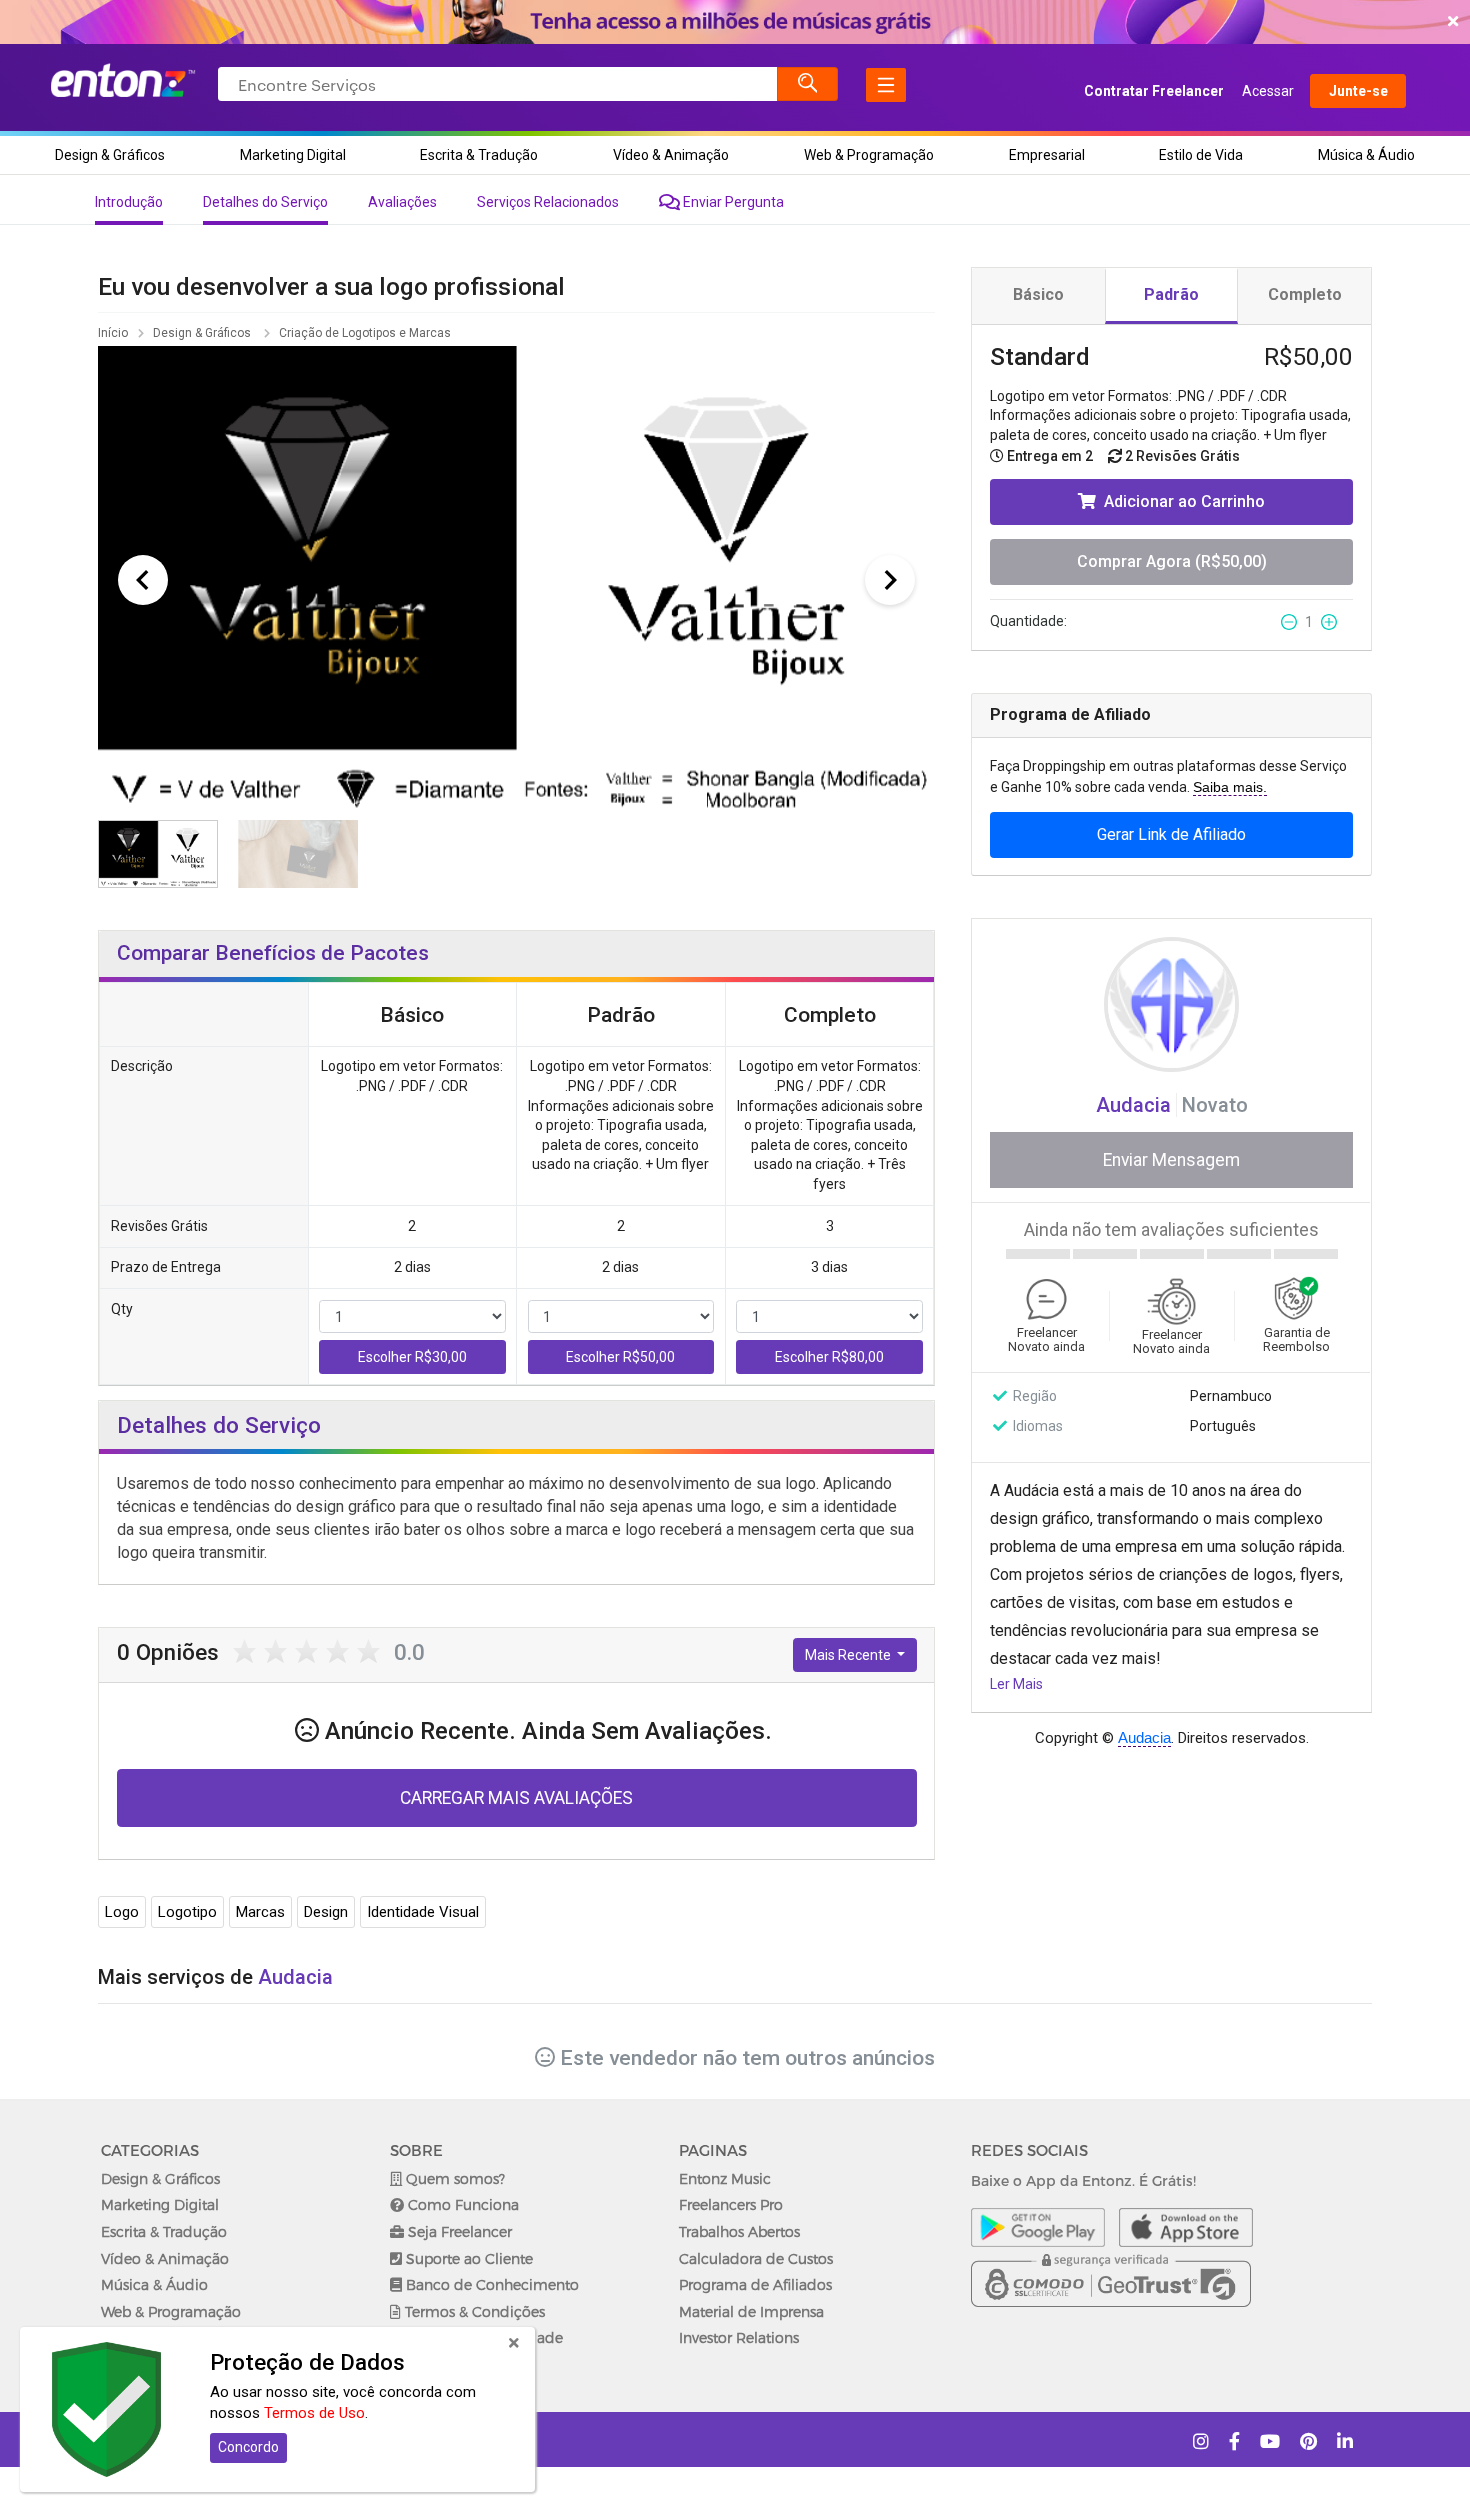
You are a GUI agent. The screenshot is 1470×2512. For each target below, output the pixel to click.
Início (113, 333)
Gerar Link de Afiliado (1171, 834)
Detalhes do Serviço (265, 202)
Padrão (1171, 294)
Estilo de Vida (1201, 155)
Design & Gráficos (110, 155)
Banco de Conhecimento (490, 2284)
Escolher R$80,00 (829, 1357)
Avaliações (402, 202)
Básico (1038, 294)
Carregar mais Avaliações (516, 1798)
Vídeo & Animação (671, 155)
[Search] (808, 84)
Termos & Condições (473, 2311)
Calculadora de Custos (756, 2258)
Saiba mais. (1230, 787)
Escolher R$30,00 (412, 1357)
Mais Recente (849, 1655)
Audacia (1136, 1105)
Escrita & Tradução (479, 155)
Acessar (1268, 91)
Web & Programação (869, 155)
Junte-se (1358, 91)
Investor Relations (739, 2337)
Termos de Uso (314, 2413)
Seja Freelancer (458, 2231)
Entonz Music (725, 2178)
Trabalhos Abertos (739, 2231)
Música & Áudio (1366, 155)
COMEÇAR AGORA (730, 22)
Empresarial (1047, 155)
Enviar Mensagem (1171, 1160)
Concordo (248, 2447)
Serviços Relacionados (548, 202)
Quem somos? (453, 2178)
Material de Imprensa (751, 2311)
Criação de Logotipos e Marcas (366, 333)
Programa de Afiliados (755, 2284)
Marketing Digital (293, 155)
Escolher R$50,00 (620, 1357)
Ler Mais (1016, 1684)
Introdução (129, 202)
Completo (1305, 294)
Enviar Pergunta (732, 202)
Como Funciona (461, 2204)
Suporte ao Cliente (467, 2258)
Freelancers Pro (731, 2204)
